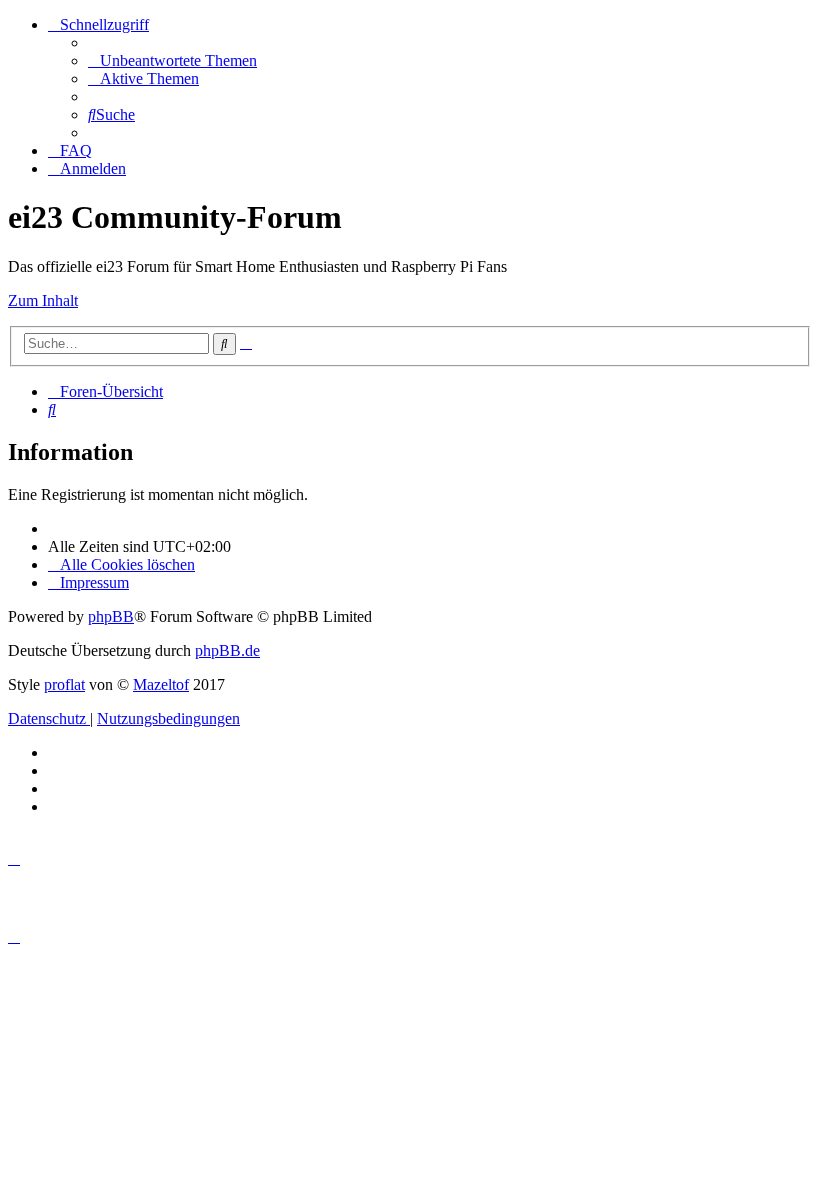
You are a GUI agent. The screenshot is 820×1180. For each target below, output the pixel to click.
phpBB (111, 616)
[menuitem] (172, 60)
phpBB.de (227, 650)
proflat (64, 684)
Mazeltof (161, 684)
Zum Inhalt (43, 300)
